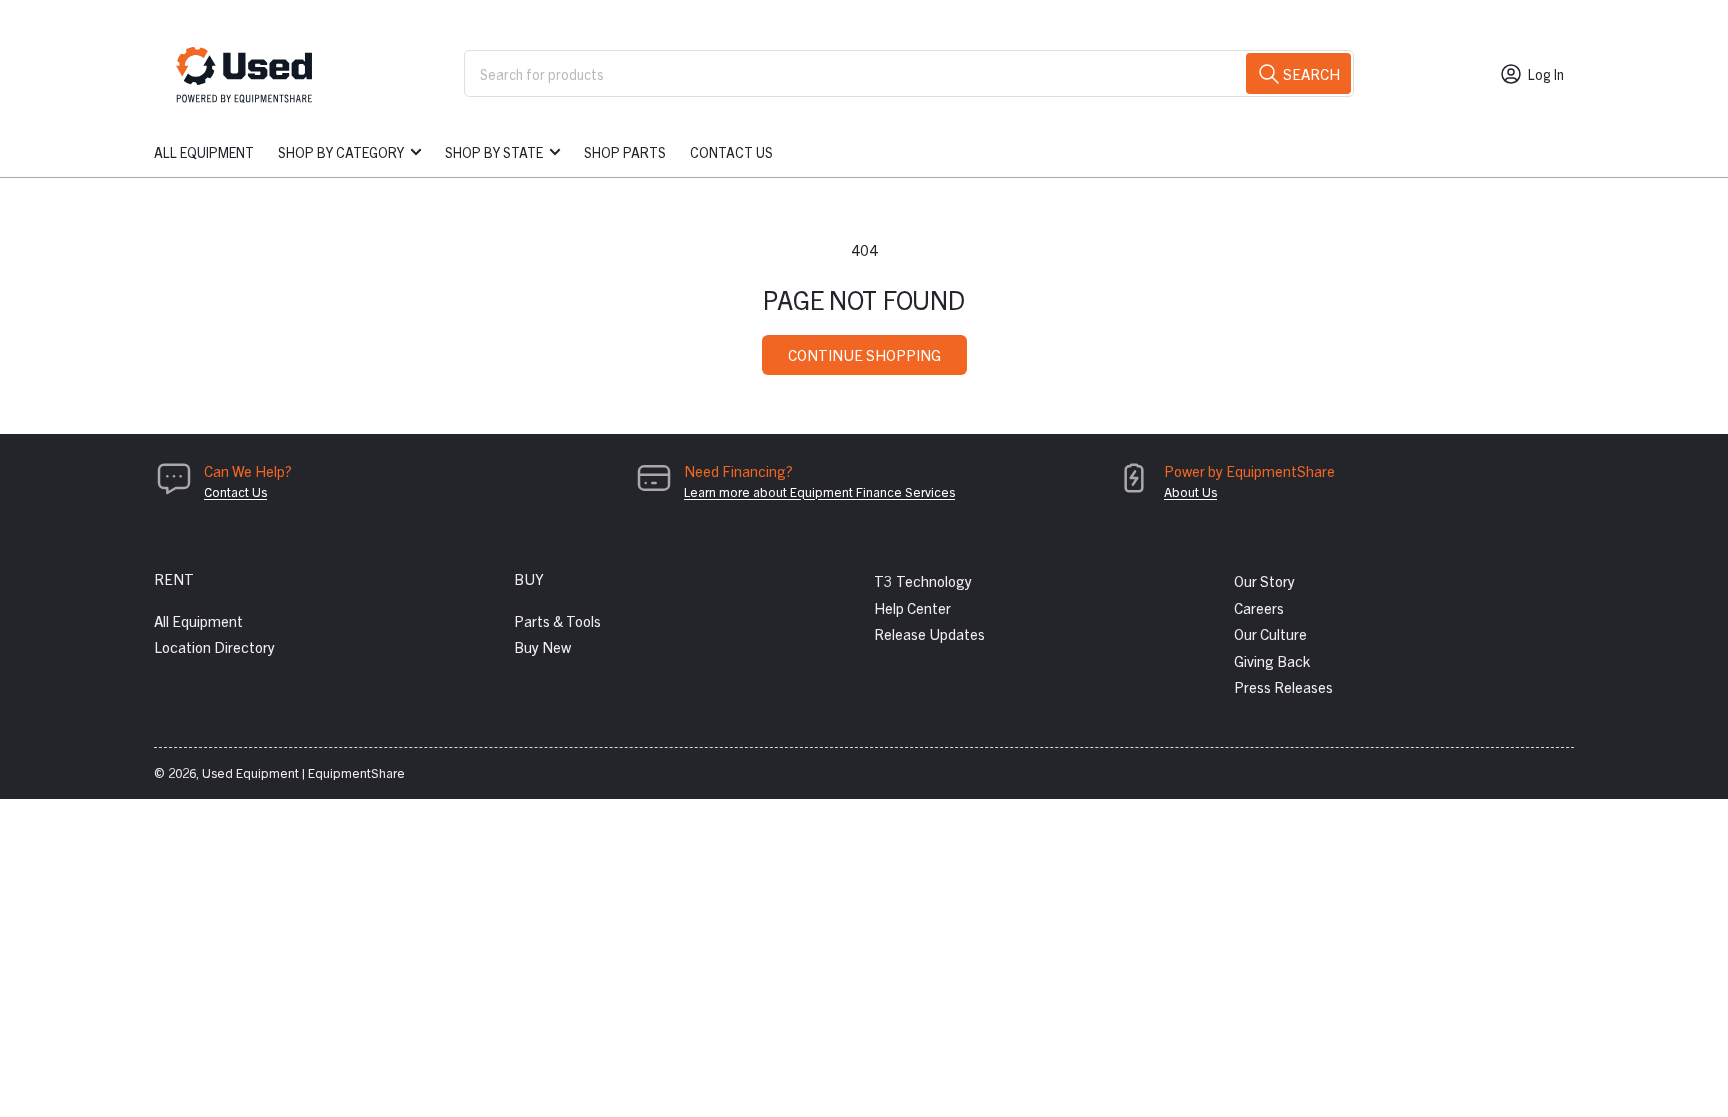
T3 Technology (923, 580)
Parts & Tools (557, 620)
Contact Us (731, 152)
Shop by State (494, 152)
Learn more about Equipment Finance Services (819, 491)
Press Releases (1283, 686)
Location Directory (214, 646)
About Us (1190, 491)
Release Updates (929, 633)
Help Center (912, 607)
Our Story (1264, 580)
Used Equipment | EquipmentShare (303, 772)
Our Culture (1270, 633)
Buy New (542, 646)
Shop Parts (625, 152)
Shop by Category (341, 152)
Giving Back (1272, 660)
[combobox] (909, 73)
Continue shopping (864, 354)
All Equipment (204, 152)
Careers (1259, 607)
